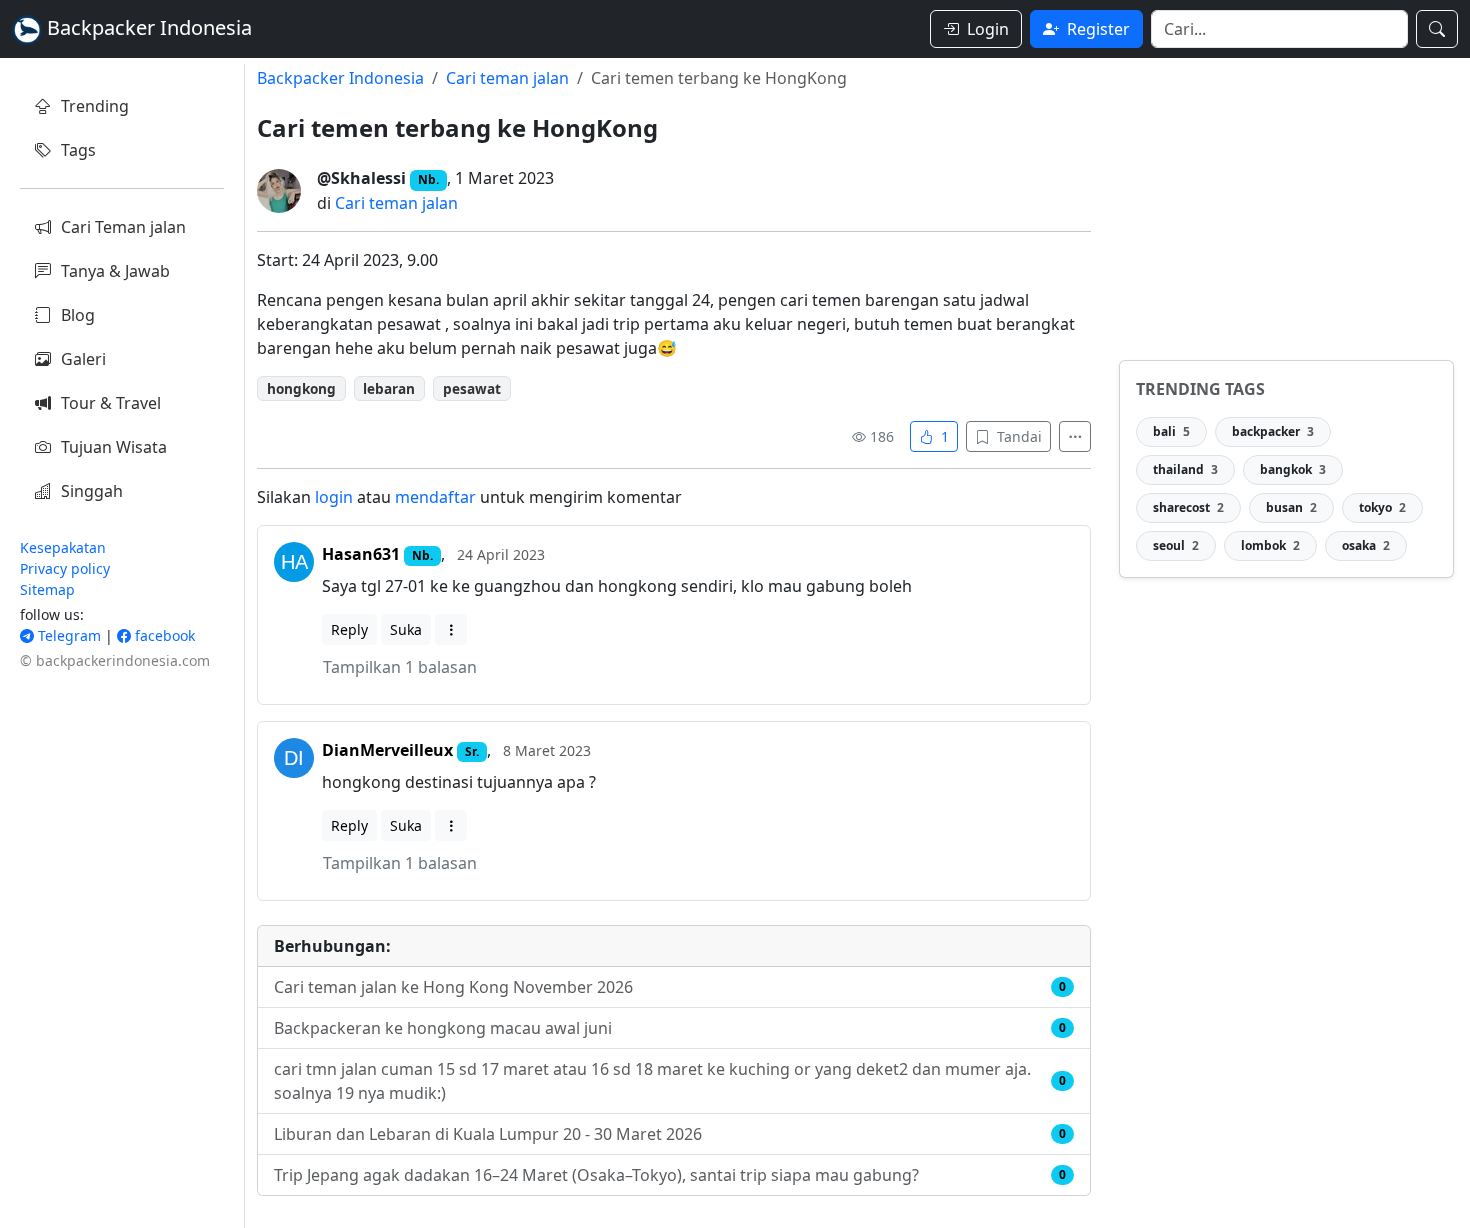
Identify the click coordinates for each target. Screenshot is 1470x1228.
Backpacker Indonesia (340, 78)
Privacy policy (65, 568)
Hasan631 (361, 554)
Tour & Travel (111, 403)
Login (988, 29)
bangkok (1293, 469)
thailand (1185, 469)
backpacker (1273, 431)
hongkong (301, 388)
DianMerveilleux (387, 750)
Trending (95, 106)
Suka (406, 629)
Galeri (83, 359)
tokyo (1382, 507)
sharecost (1188, 507)
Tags (78, 150)
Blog (78, 315)
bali (1171, 431)
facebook (163, 635)
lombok (1270, 545)
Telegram (67, 635)
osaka (1366, 545)
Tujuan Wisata (114, 447)
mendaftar (435, 497)
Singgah (92, 491)
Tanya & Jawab (115, 271)
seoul (1176, 545)
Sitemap (47, 589)
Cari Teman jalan (123, 227)
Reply (349, 629)
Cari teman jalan (507, 78)
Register (1098, 29)
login (334, 497)
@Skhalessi (361, 178)
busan (1291, 507)
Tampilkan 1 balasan (400, 667)
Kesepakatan (63, 547)
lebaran (389, 388)
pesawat (472, 388)
